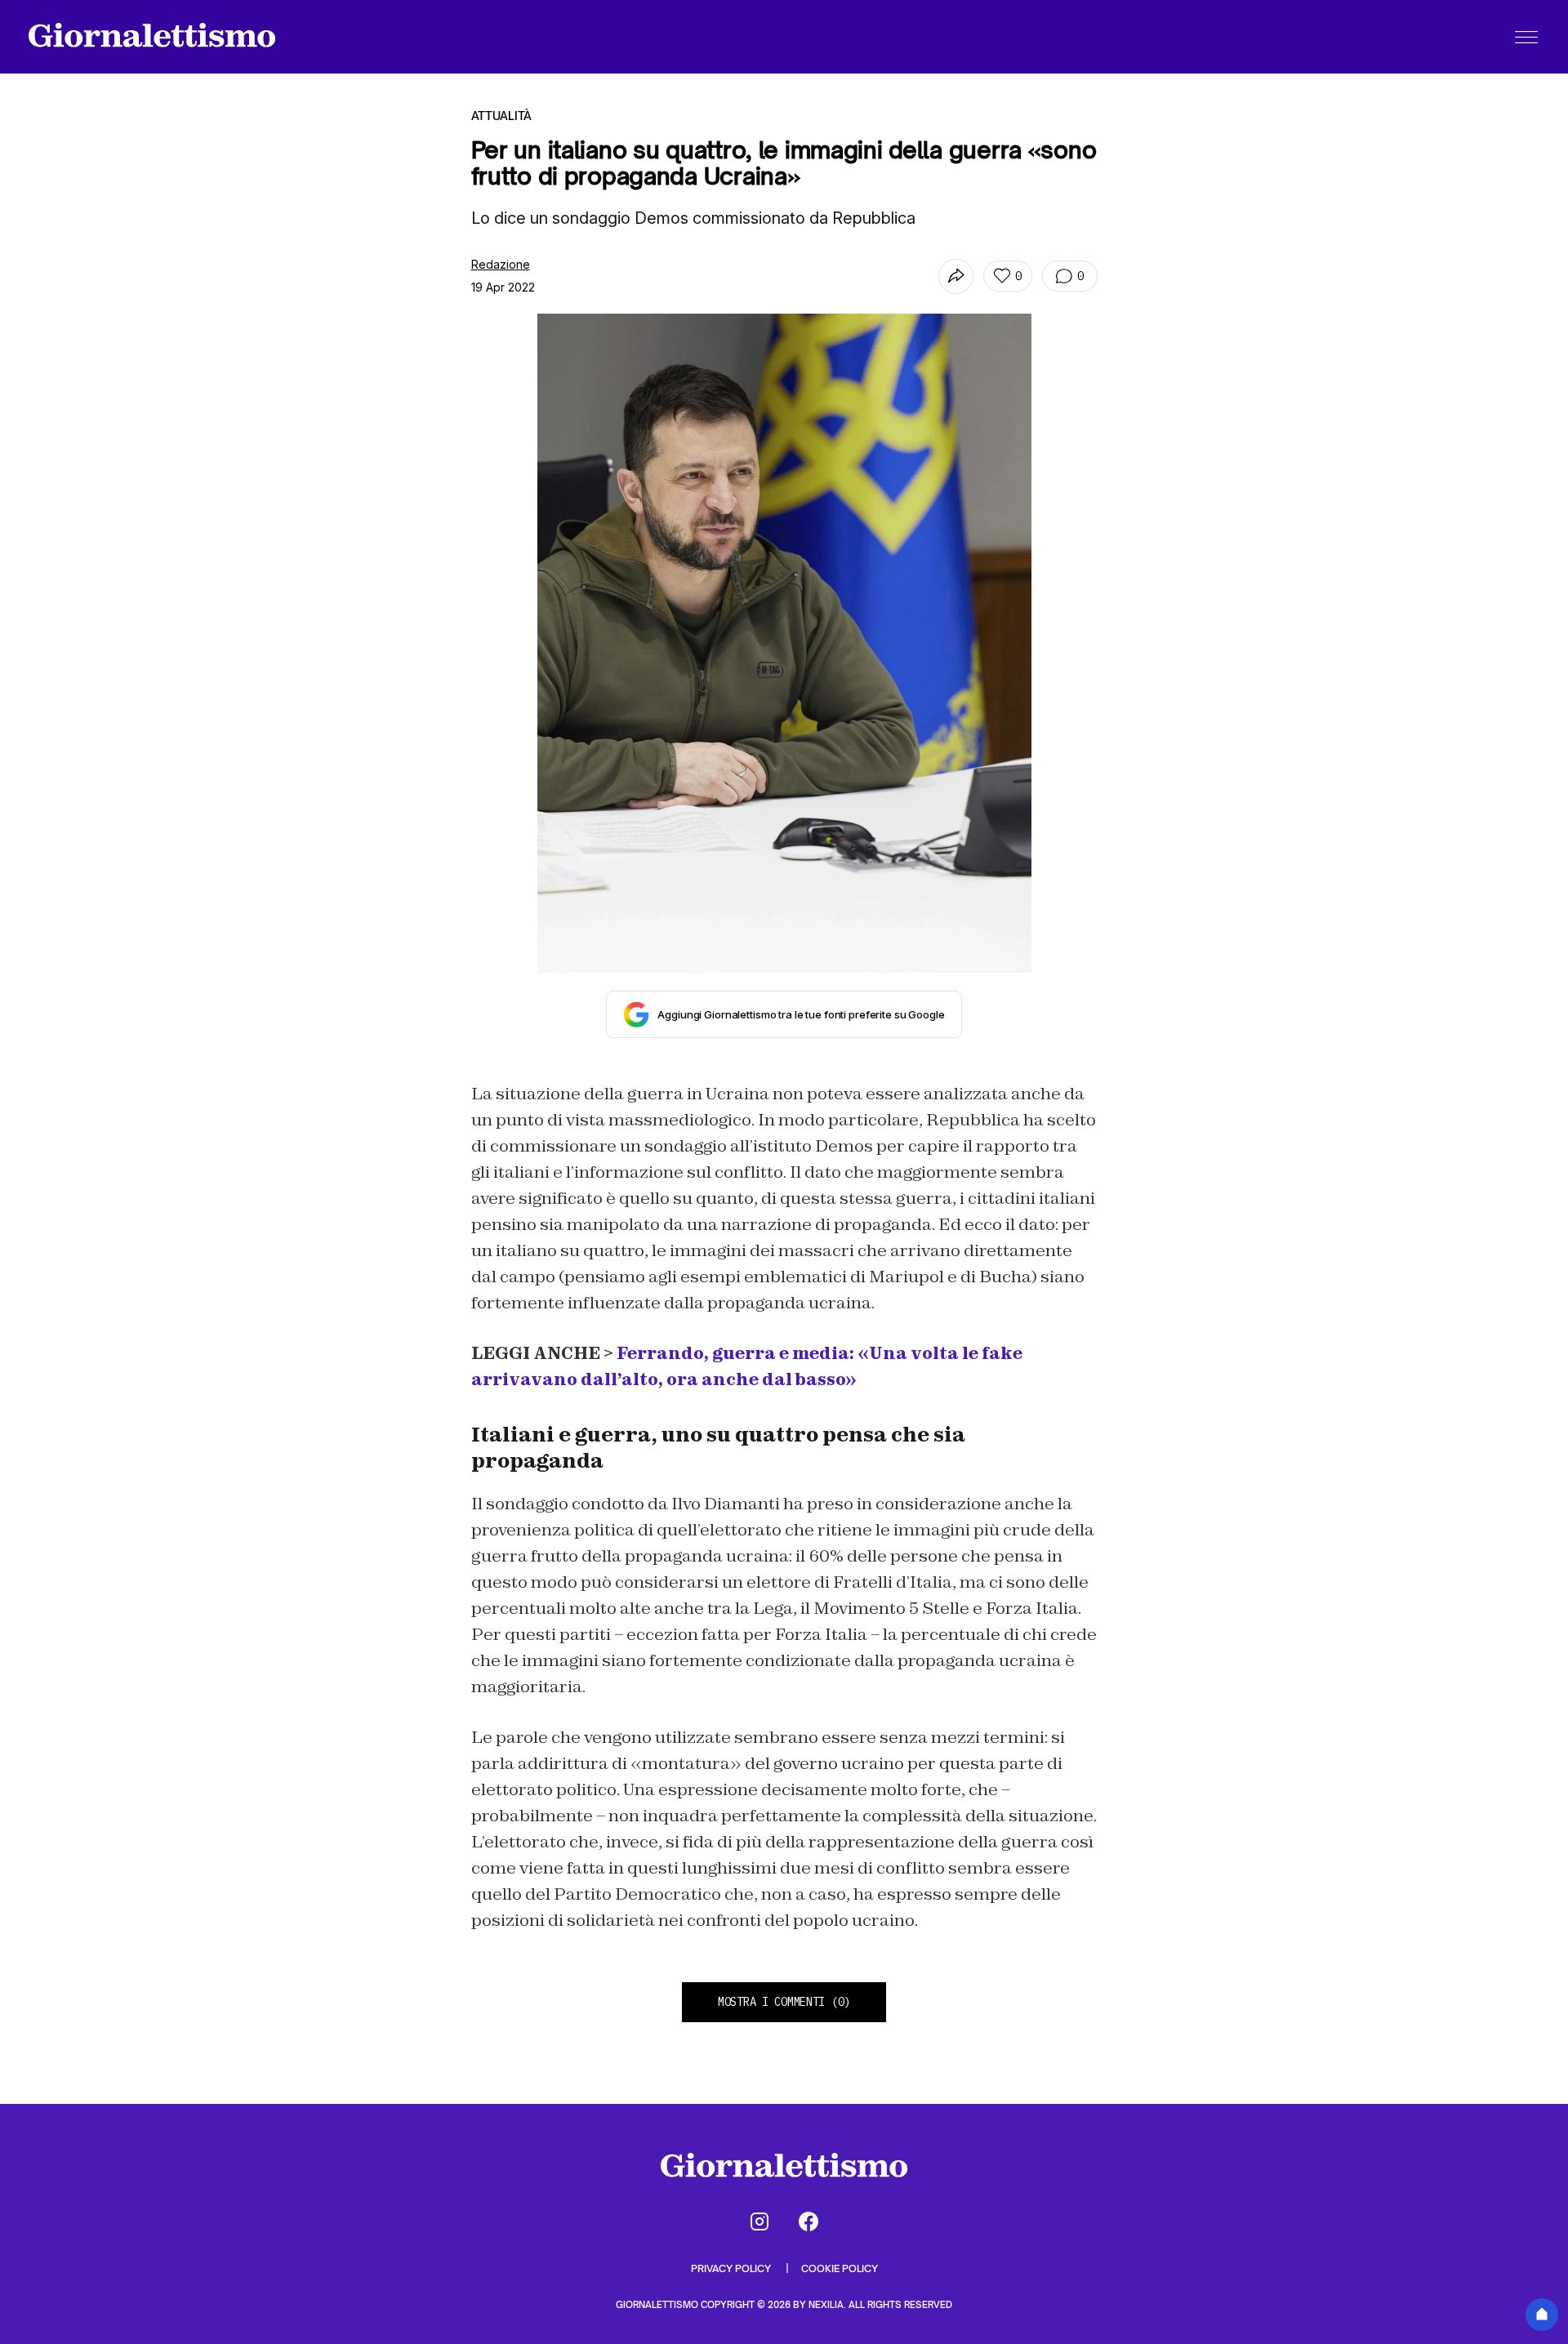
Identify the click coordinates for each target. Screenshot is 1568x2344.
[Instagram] (759, 2221)
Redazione (501, 264)
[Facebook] (808, 2221)
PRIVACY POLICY (732, 2268)
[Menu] (1526, 37)
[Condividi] (956, 276)
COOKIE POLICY (840, 2268)
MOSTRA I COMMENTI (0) (784, 2002)
